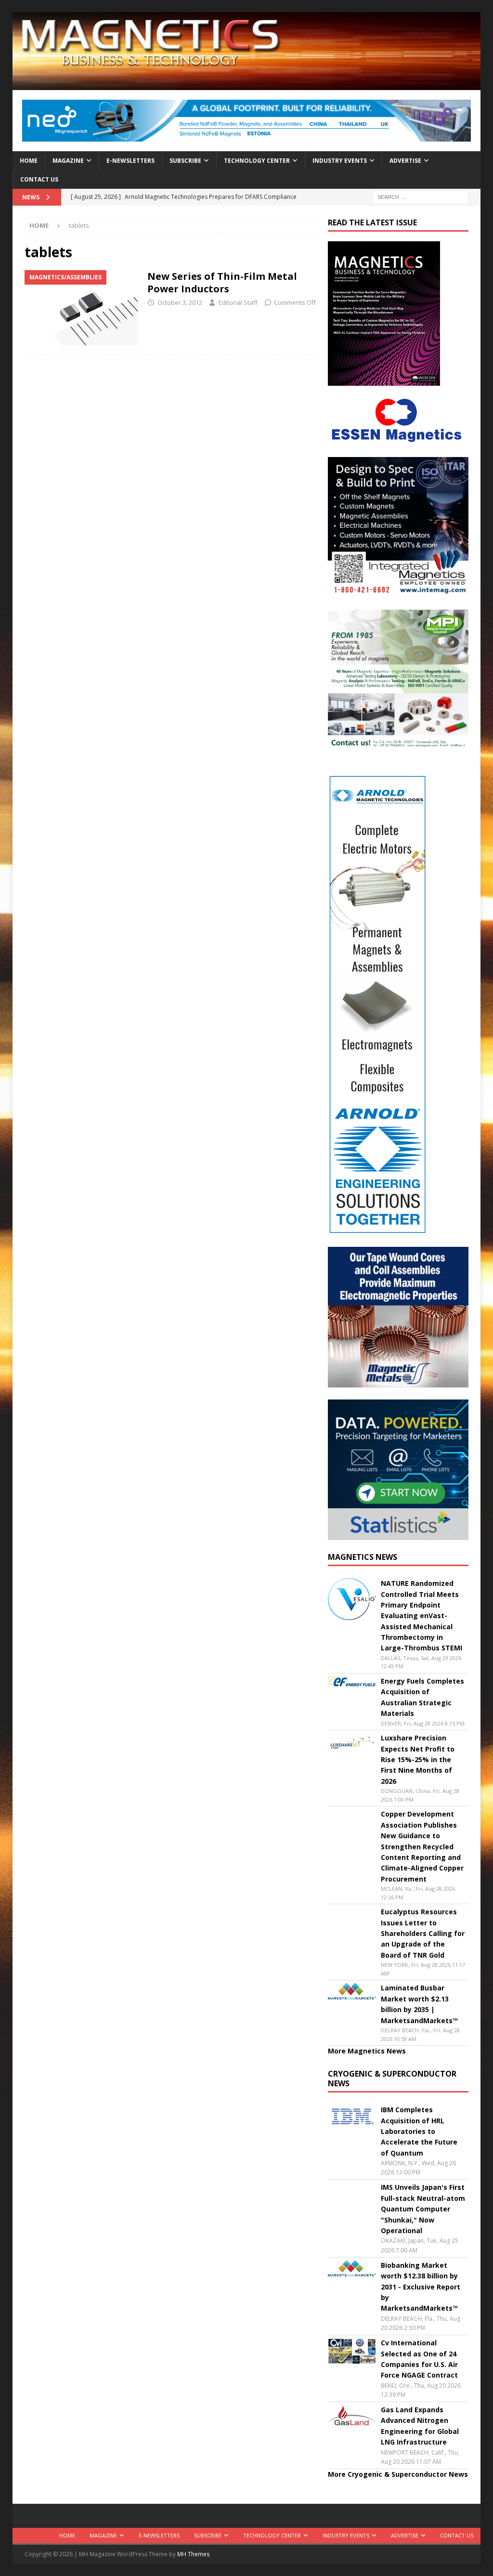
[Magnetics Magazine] (247, 85)
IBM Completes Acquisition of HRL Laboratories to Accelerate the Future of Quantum (419, 2131)
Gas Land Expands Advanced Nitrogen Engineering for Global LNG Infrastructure (420, 2426)
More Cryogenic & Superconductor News (398, 2474)
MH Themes (193, 2554)
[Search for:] (420, 196)
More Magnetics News (367, 2051)
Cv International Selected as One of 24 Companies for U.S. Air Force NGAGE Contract (419, 2359)
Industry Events (340, 161)
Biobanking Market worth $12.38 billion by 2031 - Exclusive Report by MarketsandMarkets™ (421, 2287)
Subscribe (185, 161)
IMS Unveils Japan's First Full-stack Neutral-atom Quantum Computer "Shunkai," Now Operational (423, 2209)
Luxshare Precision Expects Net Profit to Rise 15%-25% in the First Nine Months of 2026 (418, 1759)
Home (29, 161)
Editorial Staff (238, 302)
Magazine (68, 161)
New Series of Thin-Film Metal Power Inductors (222, 282)
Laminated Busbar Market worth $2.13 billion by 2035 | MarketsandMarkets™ (419, 2004)
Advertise (405, 161)
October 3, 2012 (180, 302)
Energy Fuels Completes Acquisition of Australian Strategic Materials (422, 1697)
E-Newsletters (130, 161)
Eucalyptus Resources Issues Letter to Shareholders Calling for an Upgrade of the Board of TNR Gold (423, 1933)
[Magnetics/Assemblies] (81, 308)
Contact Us (39, 179)
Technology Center (257, 161)
